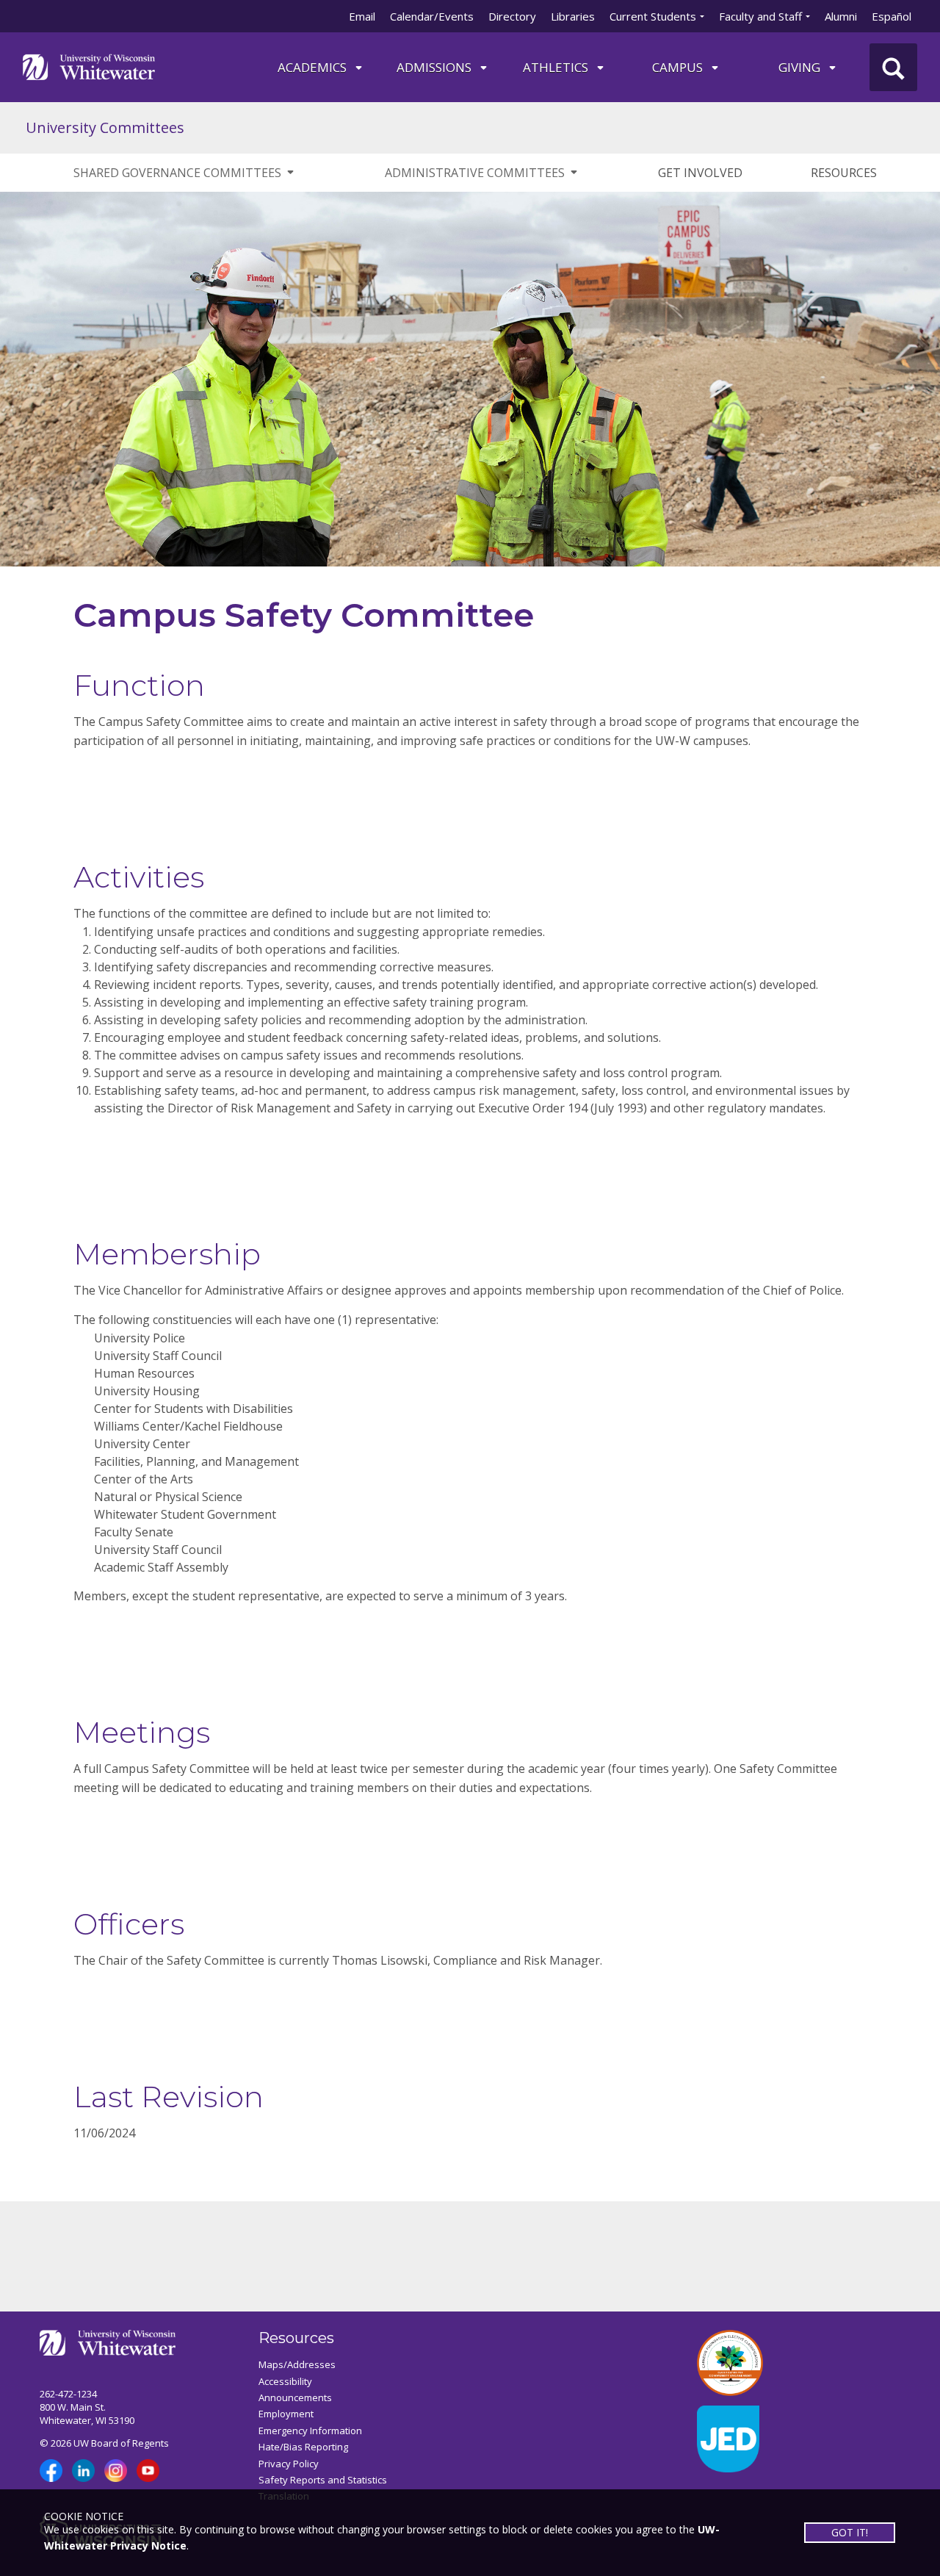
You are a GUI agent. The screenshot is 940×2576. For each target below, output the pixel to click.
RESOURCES (844, 173)
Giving (801, 67)
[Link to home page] (89, 66)
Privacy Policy (289, 2464)
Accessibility (285, 2381)
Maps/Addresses (297, 2364)
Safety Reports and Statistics (323, 2480)
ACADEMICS (314, 67)
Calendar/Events (432, 16)
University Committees (105, 127)
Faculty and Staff (760, 16)
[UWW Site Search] (893, 67)
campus (679, 67)
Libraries (573, 16)
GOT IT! (850, 2532)
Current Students (653, 16)
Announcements (295, 2397)
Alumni (841, 16)
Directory (512, 16)
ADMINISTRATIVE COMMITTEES (475, 173)
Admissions (435, 67)
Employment (286, 2414)
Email (362, 16)
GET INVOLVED (700, 173)
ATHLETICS (557, 67)
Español (892, 16)
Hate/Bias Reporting (303, 2447)
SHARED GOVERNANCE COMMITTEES (177, 173)
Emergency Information (310, 2431)
